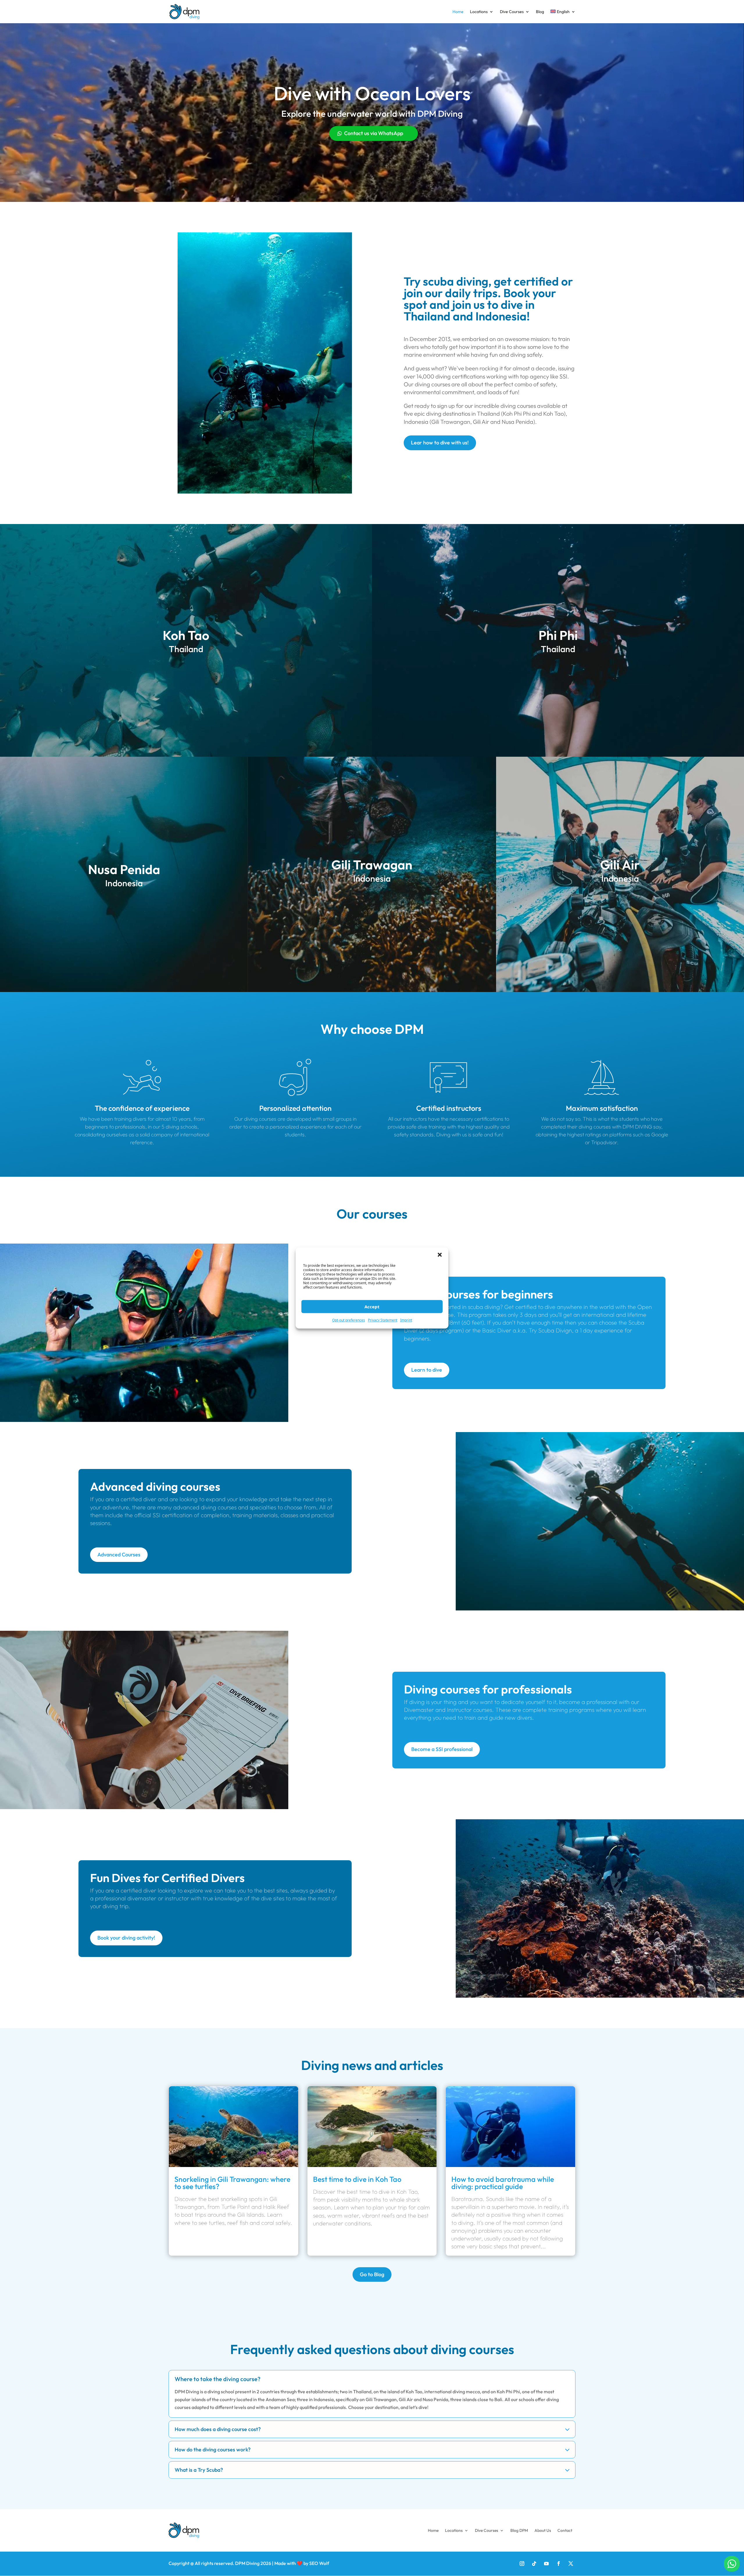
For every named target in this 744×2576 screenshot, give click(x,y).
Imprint (406, 1320)
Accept (372, 1307)
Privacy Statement (383, 1320)
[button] (440, 1255)
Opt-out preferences (349, 1320)
